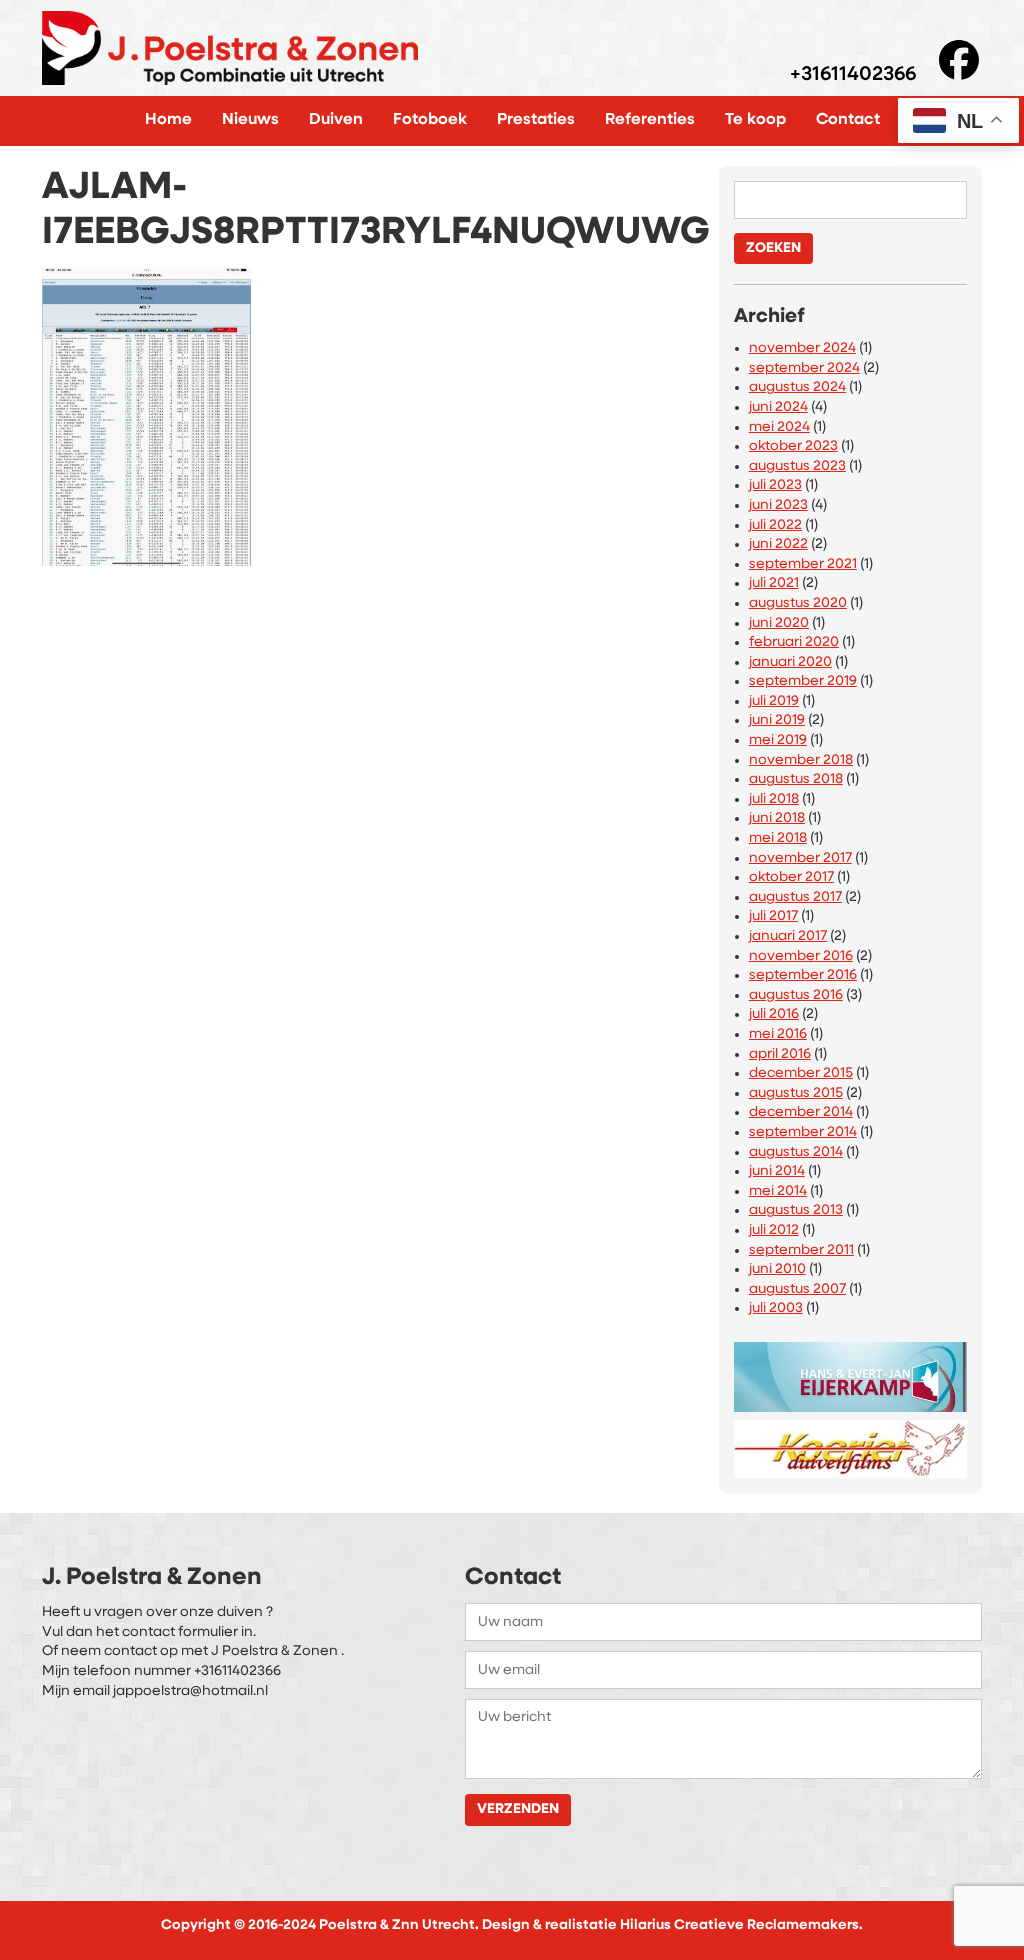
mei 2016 (778, 1034)
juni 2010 (777, 1269)
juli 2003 (776, 1308)
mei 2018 (778, 838)
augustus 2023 (797, 466)
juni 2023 (778, 505)
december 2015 (801, 1073)
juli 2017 (773, 916)
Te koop (755, 120)
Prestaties (536, 120)
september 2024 (804, 368)
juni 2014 (777, 1171)
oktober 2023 (793, 446)
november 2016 (801, 956)
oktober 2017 (791, 877)
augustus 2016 (796, 995)
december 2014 (801, 1112)
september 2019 (803, 681)
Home (168, 120)
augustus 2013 (796, 1210)
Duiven (336, 120)
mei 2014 (778, 1191)
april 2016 (780, 1054)
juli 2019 (774, 701)
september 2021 (803, 564)
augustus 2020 (798, 603)
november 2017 (800, 858)
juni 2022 (778, 544)
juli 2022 (775, 525)
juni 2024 (778, 407)
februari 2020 (794, 642)
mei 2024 (779, 427)
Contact (848, 120)
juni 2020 (779, 623)
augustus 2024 (797, 387)
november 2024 (802, 348)
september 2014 (803, 1132)
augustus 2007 (797, 1289)
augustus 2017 (795, 897)
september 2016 (803, 975)
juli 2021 (774, 583)
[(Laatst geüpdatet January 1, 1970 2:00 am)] (850, 1372)
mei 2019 (778, 740)
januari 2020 (790, 662)
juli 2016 (774, 1014)
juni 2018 (777, 818)
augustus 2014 (796, 1152)
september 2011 (801, 1250)
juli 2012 (774, 1230)
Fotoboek (430, 120)
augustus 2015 (796, 1093)
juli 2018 (774, 799)
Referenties (650, 120)
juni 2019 (777, 720)
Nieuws (250, 120)
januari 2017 (788, 936)
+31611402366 (853, 75)
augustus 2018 (796, 779)
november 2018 (801, 760)
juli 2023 (775, 485)
